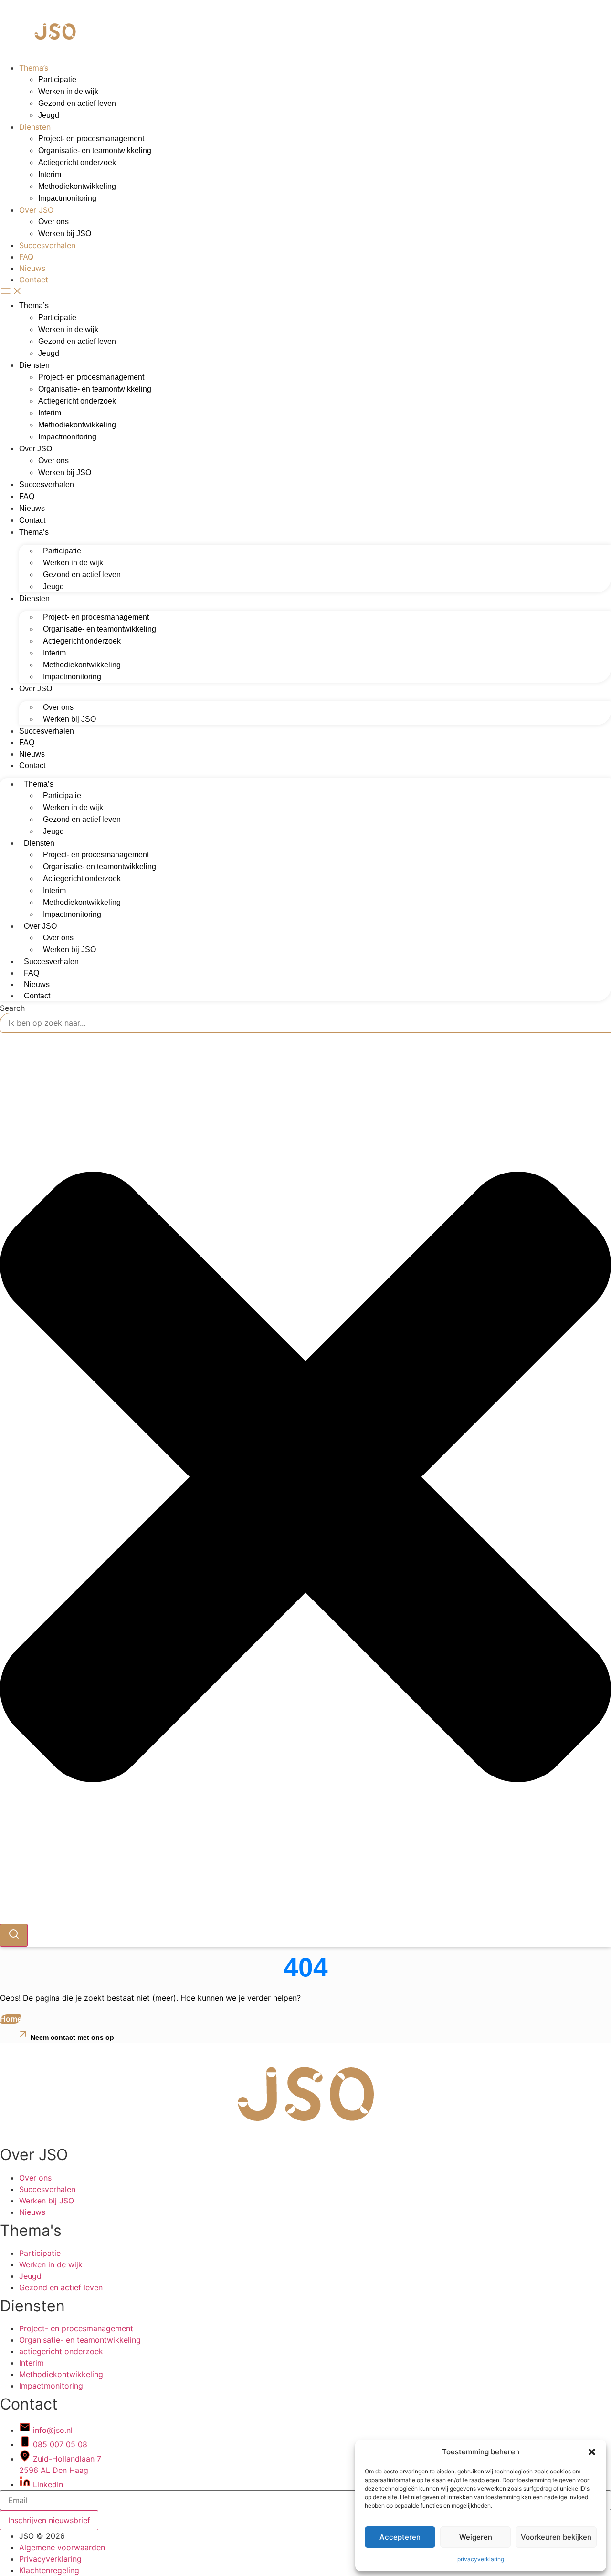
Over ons (53, 222)
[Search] (14, 1935)
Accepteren (400, 2537)
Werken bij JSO (65, 234)
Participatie (57, 79)
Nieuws (32, 268)
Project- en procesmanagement (91, 139)
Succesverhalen (47, 245)
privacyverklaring (481, 2559)
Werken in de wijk (68, 91)
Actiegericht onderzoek (77, 162)
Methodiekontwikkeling (77, 186)
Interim (50, 174)
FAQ (26, 257)
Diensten (35, 127)
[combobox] (305, 1023)
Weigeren (476, 2537)
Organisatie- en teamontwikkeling (95, 151)
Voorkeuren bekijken (556, 2537)
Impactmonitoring (67, 198)
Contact (34, 280)
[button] (592, 2452)
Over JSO (36, 210)
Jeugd (49, 115)
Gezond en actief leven (77, 103)
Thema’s (34, 68)
